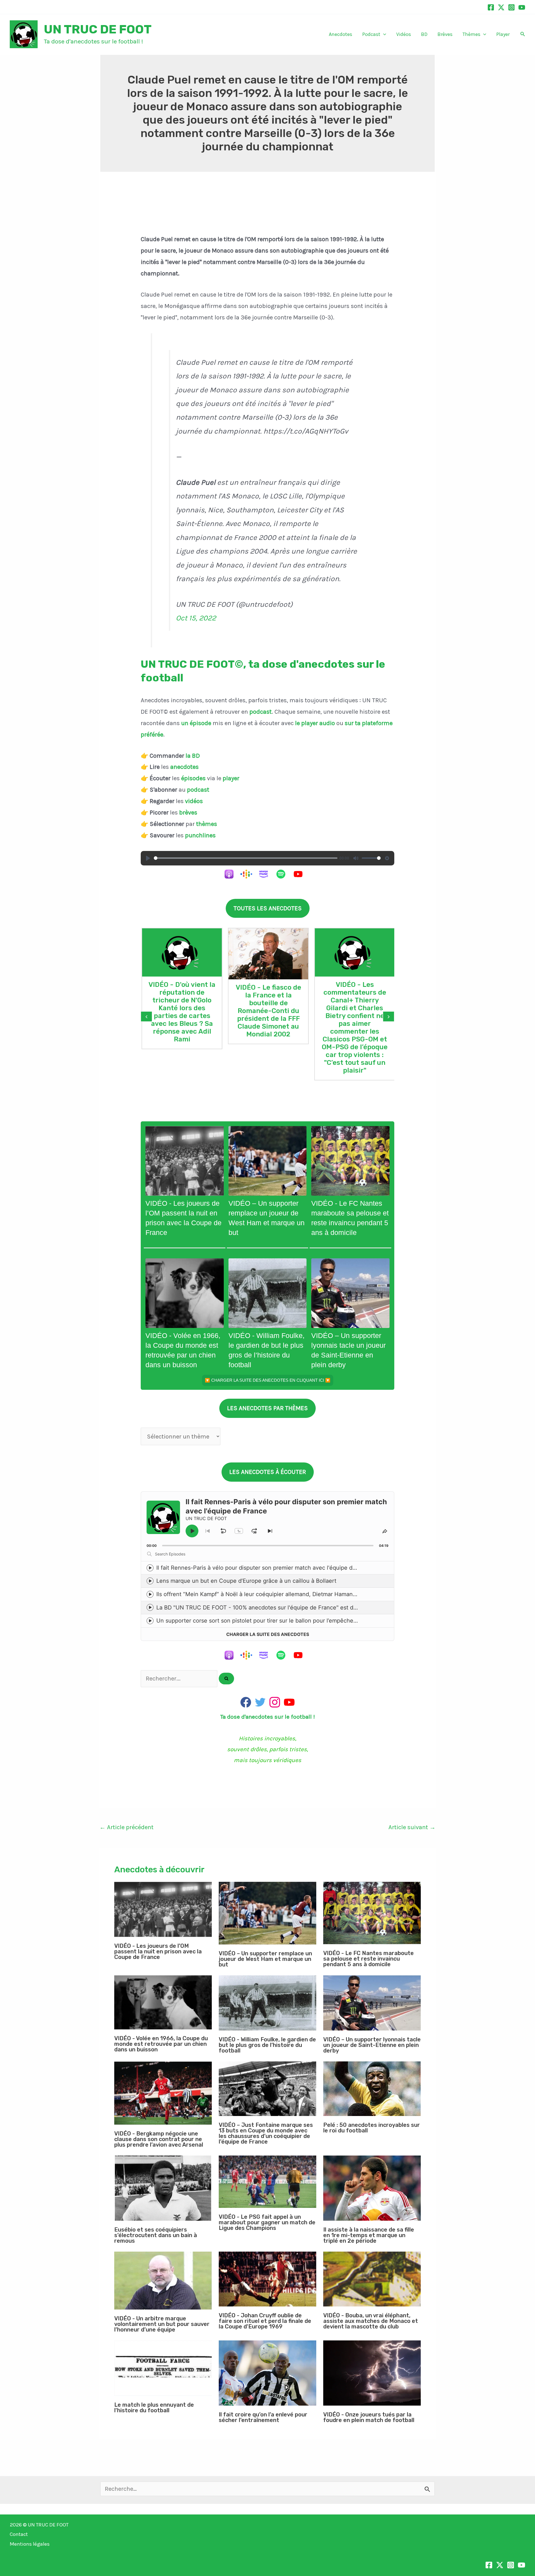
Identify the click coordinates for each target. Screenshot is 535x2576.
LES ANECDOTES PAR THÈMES (267, 1408)
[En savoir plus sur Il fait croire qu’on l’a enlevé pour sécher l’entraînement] (267, 2373)
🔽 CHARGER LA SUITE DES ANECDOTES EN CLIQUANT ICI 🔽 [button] (268, 1380)
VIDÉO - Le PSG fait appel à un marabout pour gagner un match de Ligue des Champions (267, 2222)
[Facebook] (491, 7)
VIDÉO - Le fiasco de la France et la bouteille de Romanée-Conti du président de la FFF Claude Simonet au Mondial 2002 (268, 1011)
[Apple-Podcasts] (232, 874)
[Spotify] (284, 874)
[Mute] (356, 858)
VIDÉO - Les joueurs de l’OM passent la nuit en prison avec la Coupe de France (158, 1951)
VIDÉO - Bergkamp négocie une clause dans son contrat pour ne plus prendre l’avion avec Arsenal (159, 2139)
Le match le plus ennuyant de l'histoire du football (154, 2408)
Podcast (371, 34)
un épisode (196, 723)
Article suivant (412, 1827)
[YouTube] (522, 7)
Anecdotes (341, 34)
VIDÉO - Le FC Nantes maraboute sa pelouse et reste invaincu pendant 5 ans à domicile (369, 1959)
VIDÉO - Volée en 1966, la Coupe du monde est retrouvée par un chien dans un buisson (161, 2044)
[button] (383, 34)
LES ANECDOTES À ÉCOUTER (268, 1472)
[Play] (148, 858)
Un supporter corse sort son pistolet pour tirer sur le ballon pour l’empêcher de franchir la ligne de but (290, 1621)
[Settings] (387, 858)
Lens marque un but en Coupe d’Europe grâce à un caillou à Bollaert (246, 1581)
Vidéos (404, 34)
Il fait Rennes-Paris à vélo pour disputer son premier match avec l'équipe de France (266, 1568)
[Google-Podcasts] (249, 874)
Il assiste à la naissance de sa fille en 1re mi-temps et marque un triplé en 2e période (369, 2235)
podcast (261, 712)
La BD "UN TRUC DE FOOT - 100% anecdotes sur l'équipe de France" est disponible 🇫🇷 (271, 1608)
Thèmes (471, 34)
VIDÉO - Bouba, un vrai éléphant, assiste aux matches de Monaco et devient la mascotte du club (371, 2321)
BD (424, 34)
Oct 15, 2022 (196, 618)
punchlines (200, 835)
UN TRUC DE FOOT (98, 29)
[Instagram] (511, 7)
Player (503, 34)
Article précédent (127, 1827)
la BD (193, 756)
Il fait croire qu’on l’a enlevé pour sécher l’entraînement (263, 2417)
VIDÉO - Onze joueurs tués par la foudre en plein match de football (369, 2417)
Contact (19, 2534)
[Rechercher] (226, 1679)
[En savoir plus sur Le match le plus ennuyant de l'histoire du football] (163, 2368)
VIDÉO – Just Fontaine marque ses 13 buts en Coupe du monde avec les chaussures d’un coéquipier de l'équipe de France (266, 2133)
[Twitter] (501, 7)
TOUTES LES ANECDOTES (268, 908)
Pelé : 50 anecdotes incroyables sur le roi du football (372, 2128)
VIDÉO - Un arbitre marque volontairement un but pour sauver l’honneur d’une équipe (162, 2324)
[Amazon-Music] (266, 874)
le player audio (316, 723)
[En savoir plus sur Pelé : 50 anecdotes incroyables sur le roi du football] (372, 2089)
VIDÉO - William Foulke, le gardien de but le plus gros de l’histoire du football (267, 2045)
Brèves (445, 34)
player (231, 778)
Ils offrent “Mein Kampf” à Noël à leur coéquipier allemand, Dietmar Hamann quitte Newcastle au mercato (295, 1594)
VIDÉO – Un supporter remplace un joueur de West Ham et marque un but (265, 1959)
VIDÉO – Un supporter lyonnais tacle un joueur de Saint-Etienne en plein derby (372, 2045)
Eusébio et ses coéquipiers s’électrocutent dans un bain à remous (156, 2235)
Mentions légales (30, 2544)
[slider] (246, 858)
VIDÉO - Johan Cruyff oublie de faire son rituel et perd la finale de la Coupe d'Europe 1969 (265, 2321)
